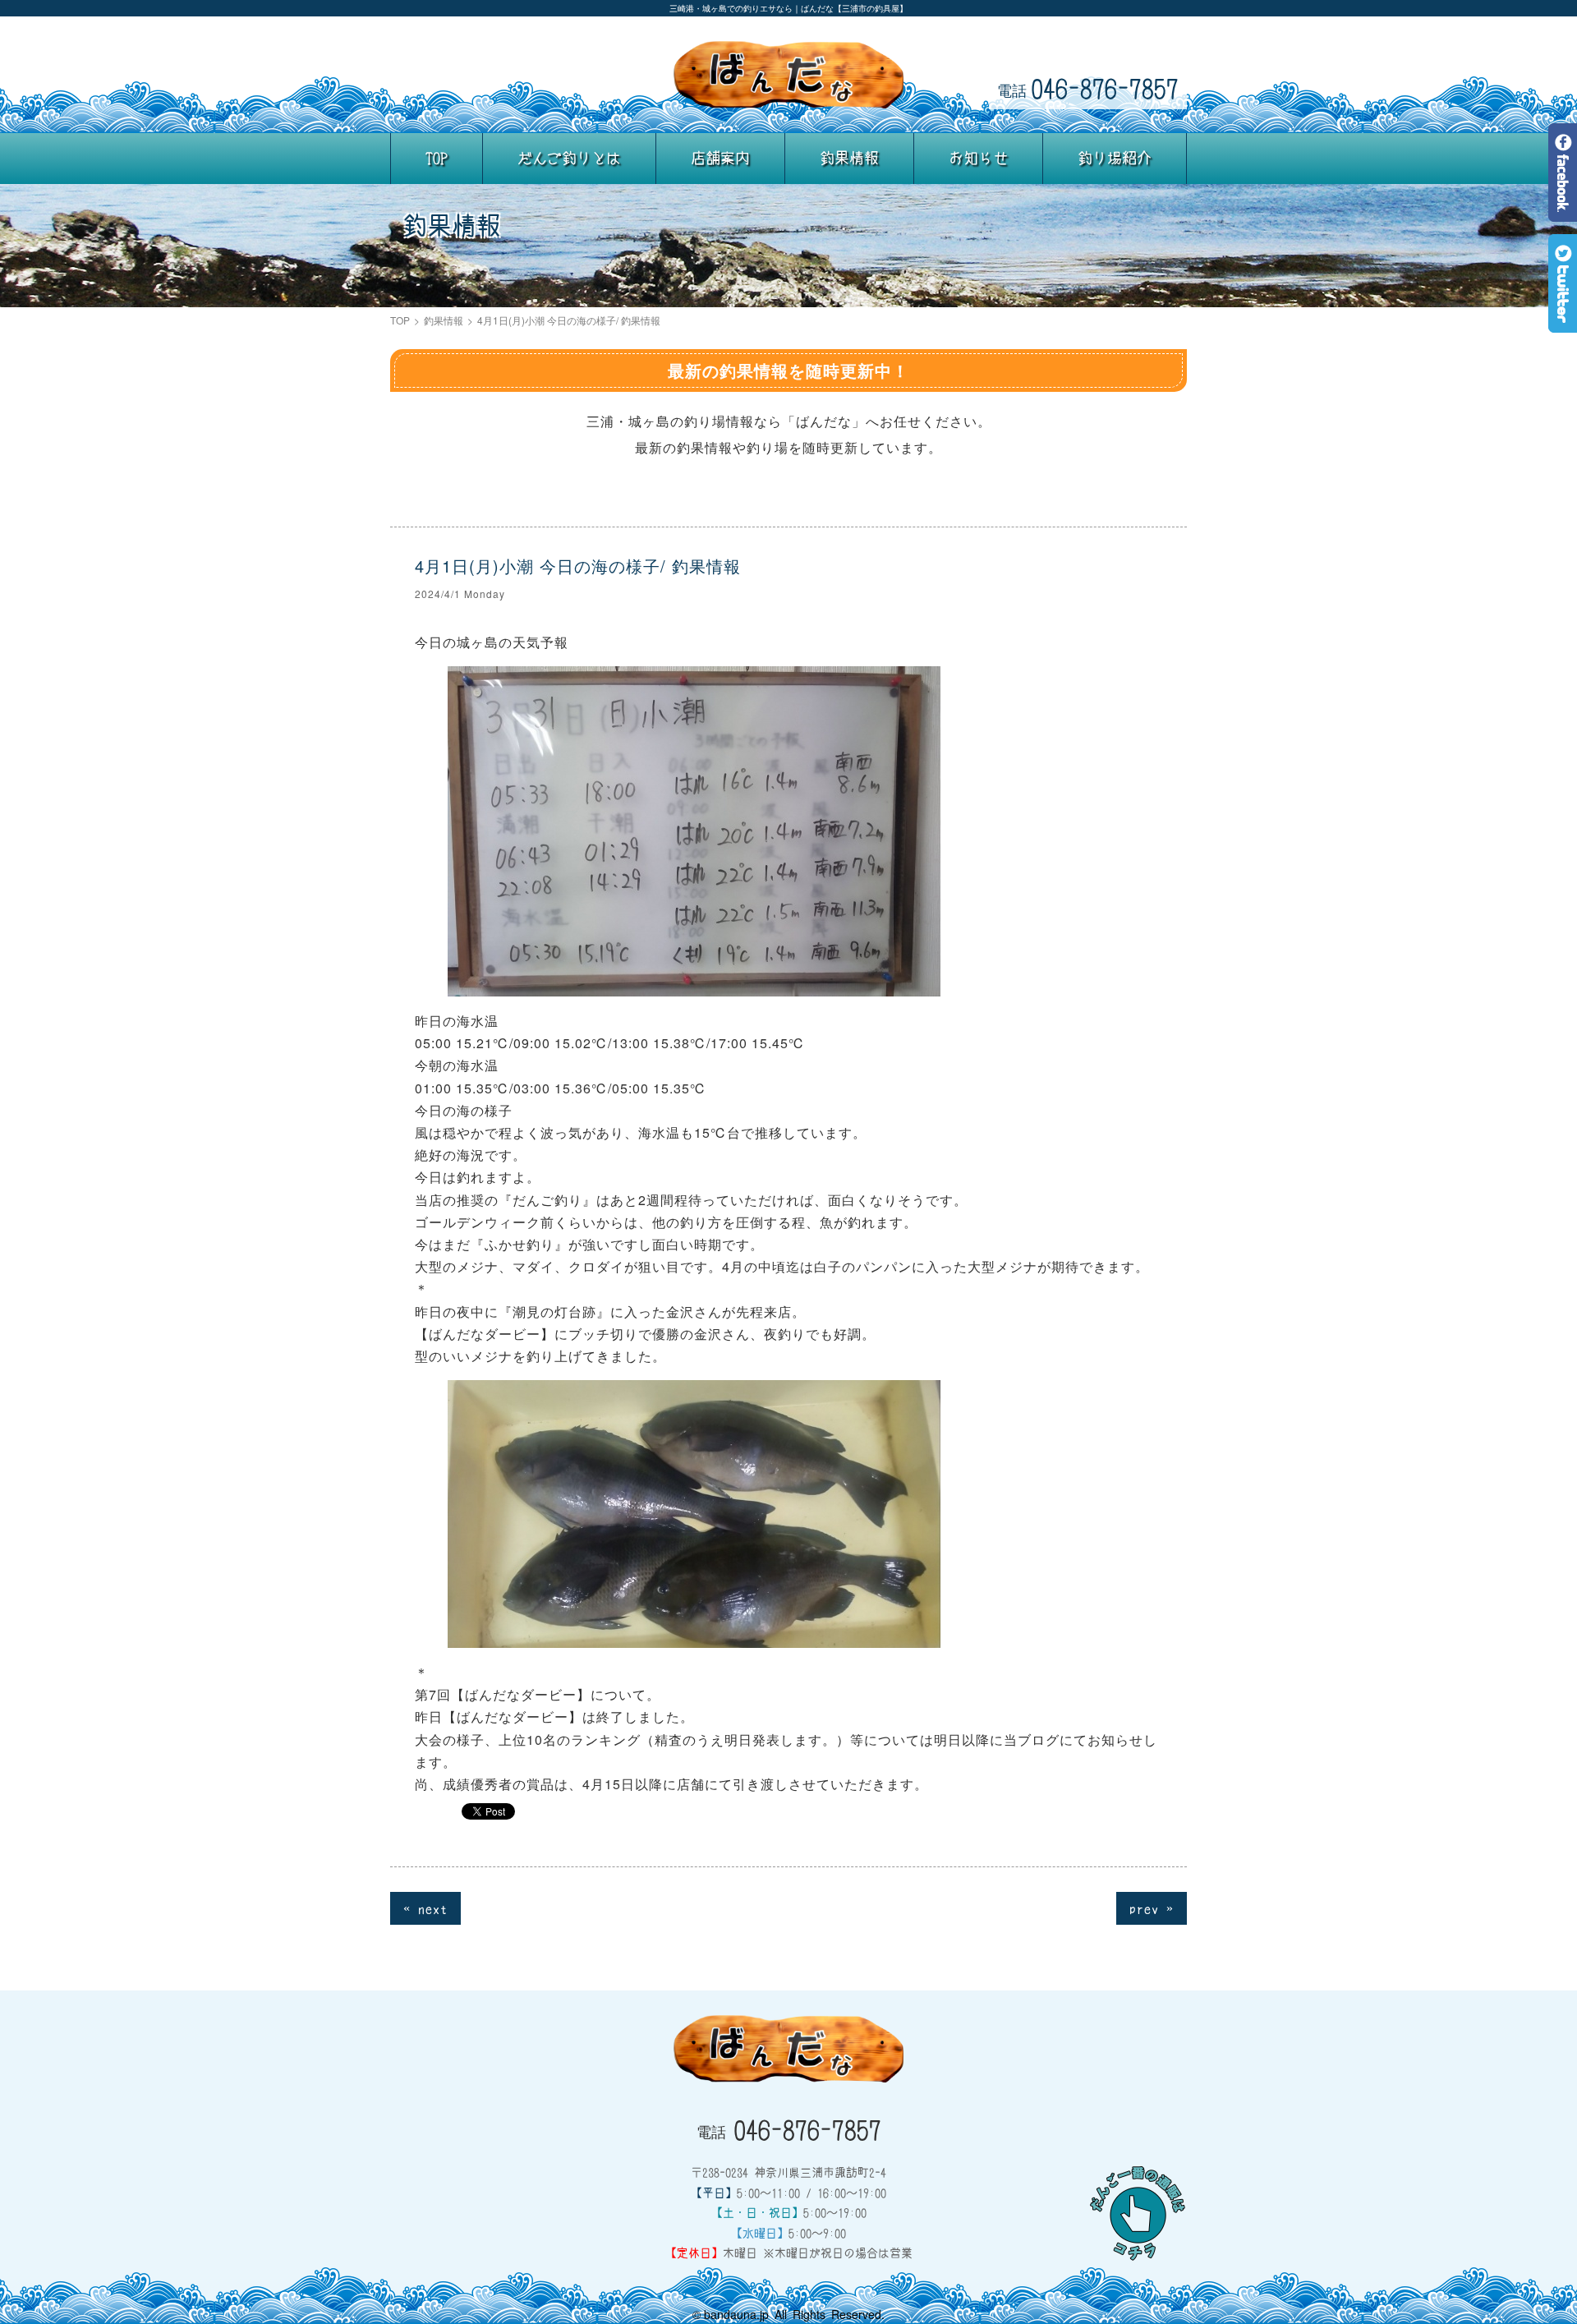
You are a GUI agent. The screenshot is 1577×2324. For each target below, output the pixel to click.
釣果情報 (849, 158)
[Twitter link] (1563, 321)
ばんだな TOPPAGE (788, 75)
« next (425, 1908)
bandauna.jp (736, 2314)
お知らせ (978, 158)
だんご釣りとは (569, 158)
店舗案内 (720, 158)
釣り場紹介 (1115, 158)
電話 (1088, 87)
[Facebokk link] (1563, 210)
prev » (1152, 1908)
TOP (437, 158)
